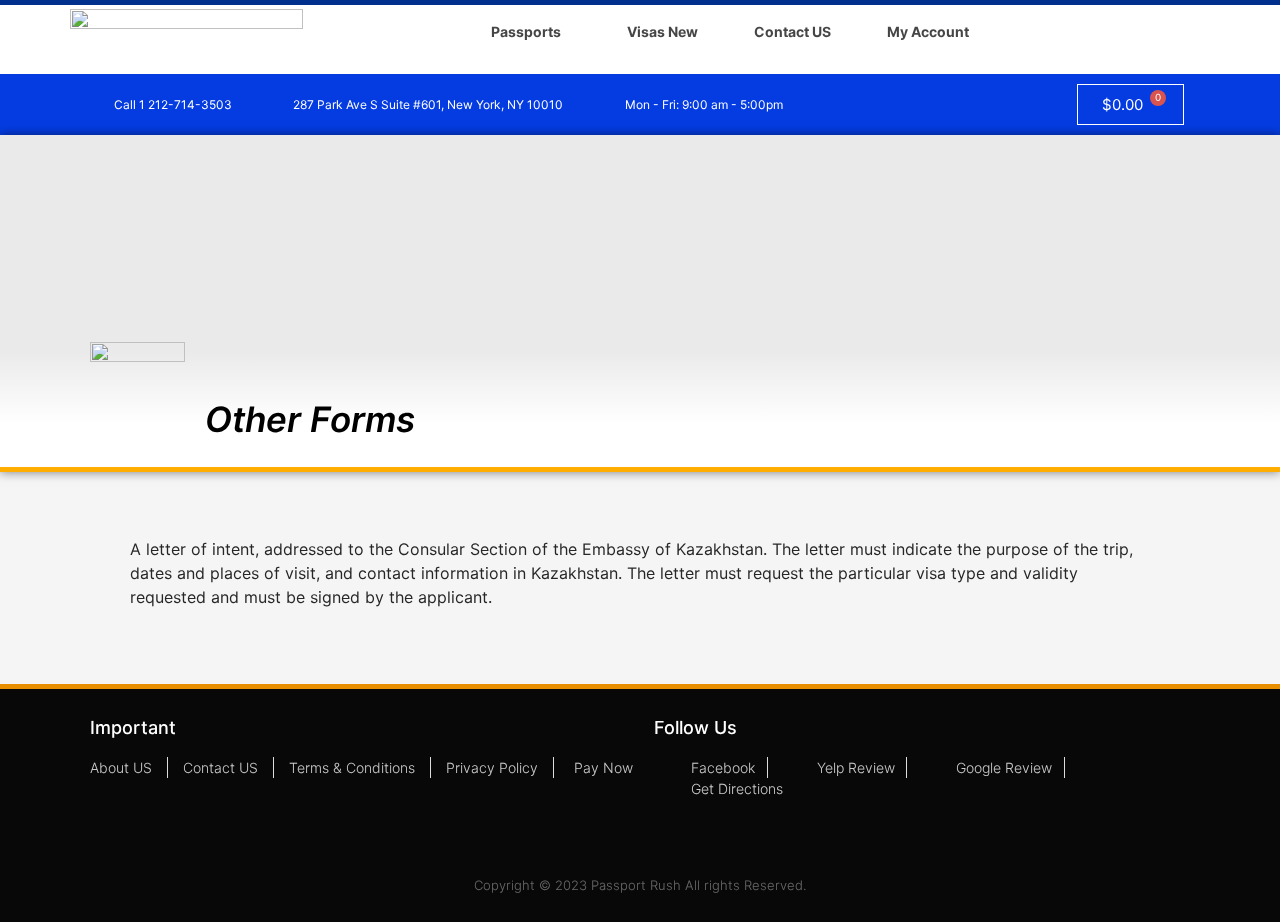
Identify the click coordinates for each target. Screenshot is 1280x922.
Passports (526, 31)
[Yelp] (931, 105)
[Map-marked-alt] (997, 105)
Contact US (792, 31)
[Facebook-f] (898, 105)
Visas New (662, 31)
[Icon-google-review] (964, 105)
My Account (928, 31)
